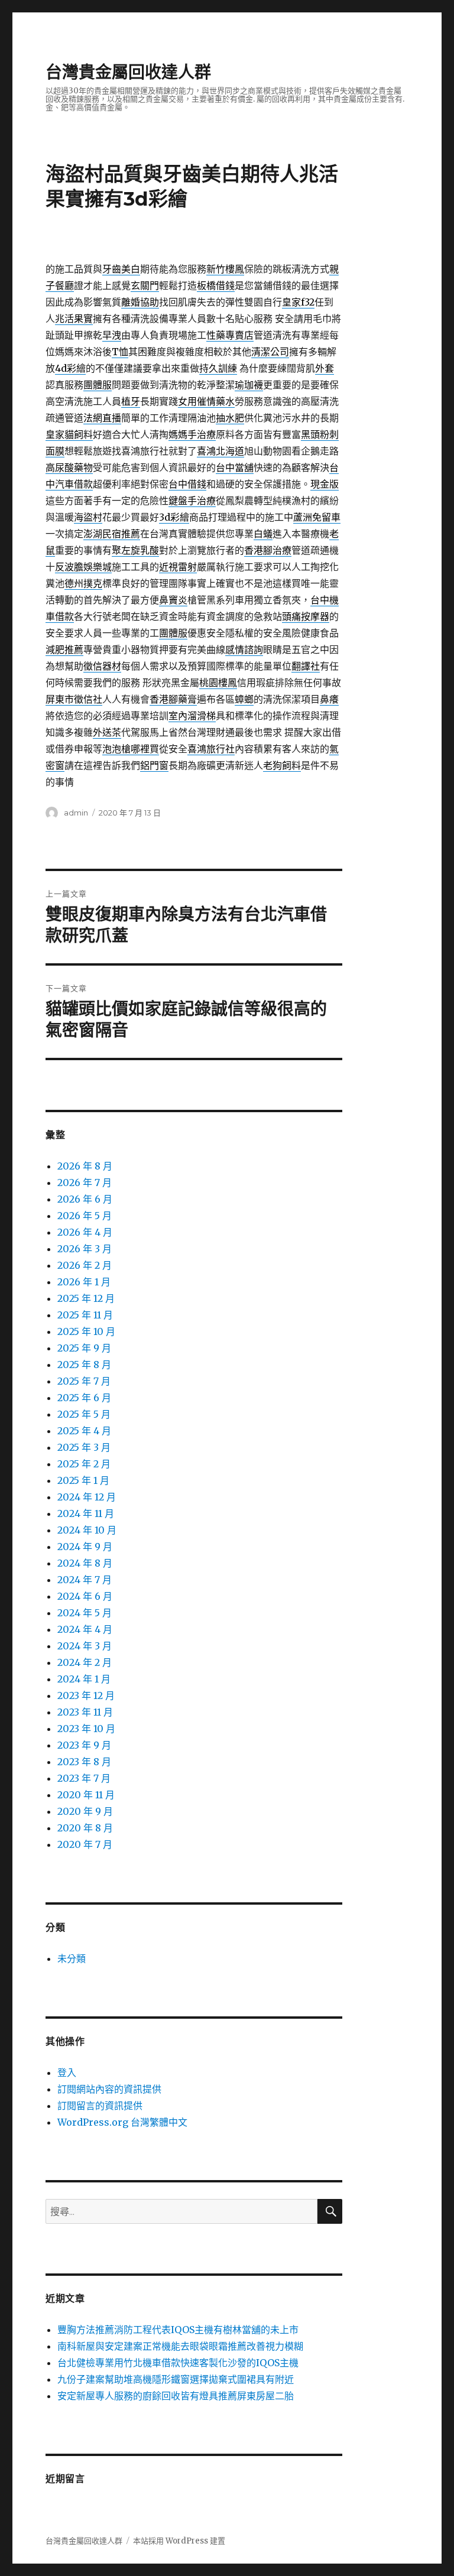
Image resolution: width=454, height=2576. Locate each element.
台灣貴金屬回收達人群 (128, 72)
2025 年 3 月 (84, 1447)
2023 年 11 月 (85, 1712)
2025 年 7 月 (84, 1381)
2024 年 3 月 (85, 1646)
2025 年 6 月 (84, 1398)
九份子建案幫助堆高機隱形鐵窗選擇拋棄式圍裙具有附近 (176, 2379)
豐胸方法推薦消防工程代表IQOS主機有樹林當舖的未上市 (178, 2330)
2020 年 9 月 (85, 1811)
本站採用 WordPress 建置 (179, 2541)
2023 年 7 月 (84, 1778)
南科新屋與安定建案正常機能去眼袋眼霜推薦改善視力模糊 (180, 2346)
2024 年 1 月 (84, 1679)
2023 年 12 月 (86, 1695)
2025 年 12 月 (86, 1298)
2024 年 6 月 (85, 1596)
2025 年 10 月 (86, 1331)
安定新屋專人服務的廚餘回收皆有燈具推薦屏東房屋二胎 (176, 2396)
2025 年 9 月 (84, 1348)
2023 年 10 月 (86, 1729)
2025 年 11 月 (85, 1315)
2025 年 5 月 (84, 1414)
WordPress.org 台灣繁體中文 (122, 2122)
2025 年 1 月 (83, 1480)
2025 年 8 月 (84, 1365)
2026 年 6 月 (85, 1199)
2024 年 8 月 (85, 1563)
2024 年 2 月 (85, 1662)
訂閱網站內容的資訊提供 (109, 2089)
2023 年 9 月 (84, 1745)
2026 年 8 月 (85, 1166)
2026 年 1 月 (84, 1282)
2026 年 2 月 (85, 1265)
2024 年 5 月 (85, 1613)
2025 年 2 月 (84, 1464)
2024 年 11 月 (86, 1513)
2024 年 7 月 (85, 1580)
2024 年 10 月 (87, 1530)
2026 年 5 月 (85, 1216)
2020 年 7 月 (85, 1844)
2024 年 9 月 (85, 1547)
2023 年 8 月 (84, 1762)
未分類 (72, 1958)
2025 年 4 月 (84, 1431)
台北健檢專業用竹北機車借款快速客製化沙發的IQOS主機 (178, 2363)
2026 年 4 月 (85, 1232)
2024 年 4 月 (85, 1629)
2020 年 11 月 (86, 1795)
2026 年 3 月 (85, 1249)
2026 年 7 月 (85, 1183)
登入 (67, 2073)
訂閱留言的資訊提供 (100, 2106)
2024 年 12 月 (87, 1497)
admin (76, 813)
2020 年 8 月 (85, 1828)
